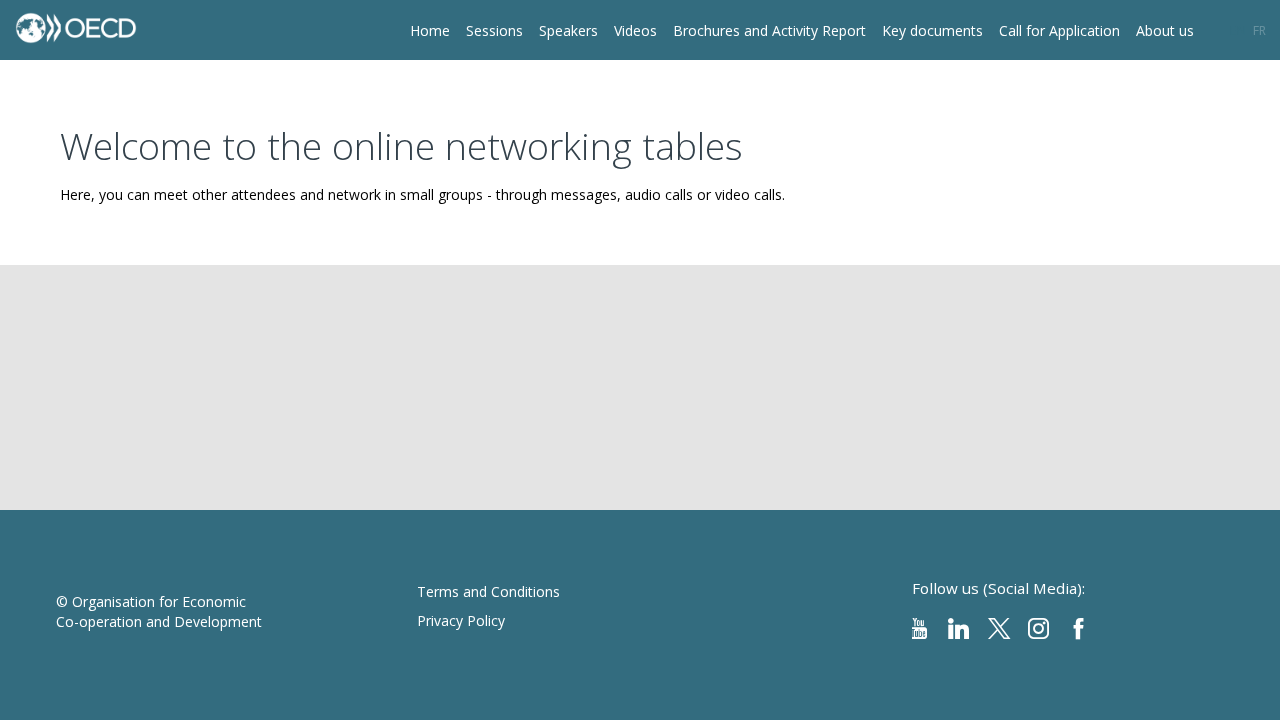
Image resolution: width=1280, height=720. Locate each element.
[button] (1238, 30)
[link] (430, 30)
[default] (635, 30)
